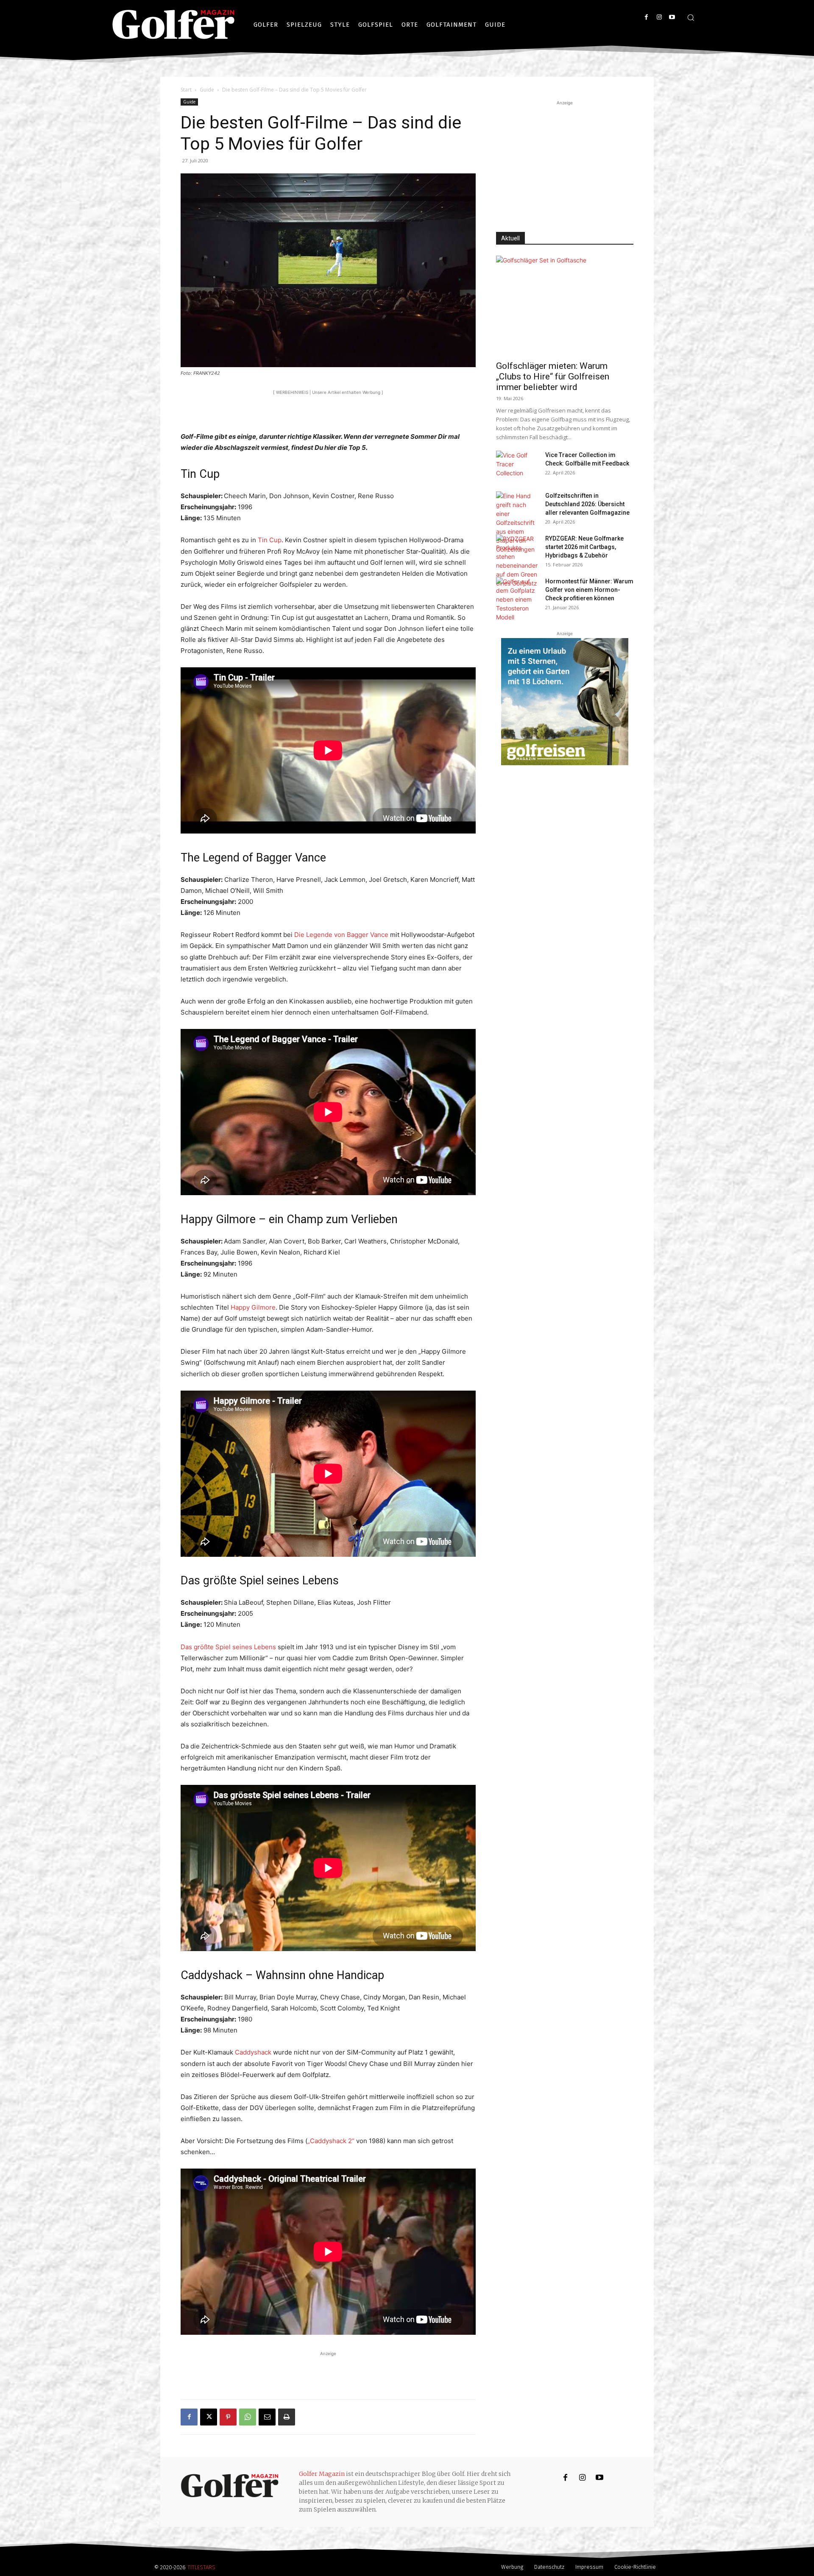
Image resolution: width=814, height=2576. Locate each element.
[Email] (267, 2417)
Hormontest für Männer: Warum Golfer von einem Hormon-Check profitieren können (589, 590)
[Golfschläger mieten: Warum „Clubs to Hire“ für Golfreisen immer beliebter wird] (565, 305)
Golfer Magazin (322, 2474)
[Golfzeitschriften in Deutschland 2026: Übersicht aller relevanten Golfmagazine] (517, 523)
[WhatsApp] (248, 2417)
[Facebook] (646, 17)
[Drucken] (287, 2417)
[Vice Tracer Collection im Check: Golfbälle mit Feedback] (517, 466)
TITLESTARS (201, 2567)
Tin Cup (270, 540)
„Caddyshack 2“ (332, 2141)
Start (186, 90)
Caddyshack (254, 2052)
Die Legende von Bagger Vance (342, 935)
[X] (209, 2417)
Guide (207, 90)
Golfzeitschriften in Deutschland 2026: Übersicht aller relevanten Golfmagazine (587, 504)
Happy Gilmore (253, 1307)
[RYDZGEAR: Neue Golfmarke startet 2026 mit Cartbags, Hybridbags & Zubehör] (517, 561)
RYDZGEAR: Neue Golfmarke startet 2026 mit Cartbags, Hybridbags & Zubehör (584, 547)
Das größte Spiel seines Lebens (229, 1647)
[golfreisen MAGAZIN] (565, 702)
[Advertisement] (328, 410)
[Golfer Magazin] (230, 2486)
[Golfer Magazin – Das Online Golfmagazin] (173, 25)
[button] (691, 17)
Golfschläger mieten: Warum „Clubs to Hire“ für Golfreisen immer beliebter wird (553, 376)
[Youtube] (672, 17)
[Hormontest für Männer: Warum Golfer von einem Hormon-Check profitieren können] (517, 599)
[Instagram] (659, 17)
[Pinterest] (228, 2417)
